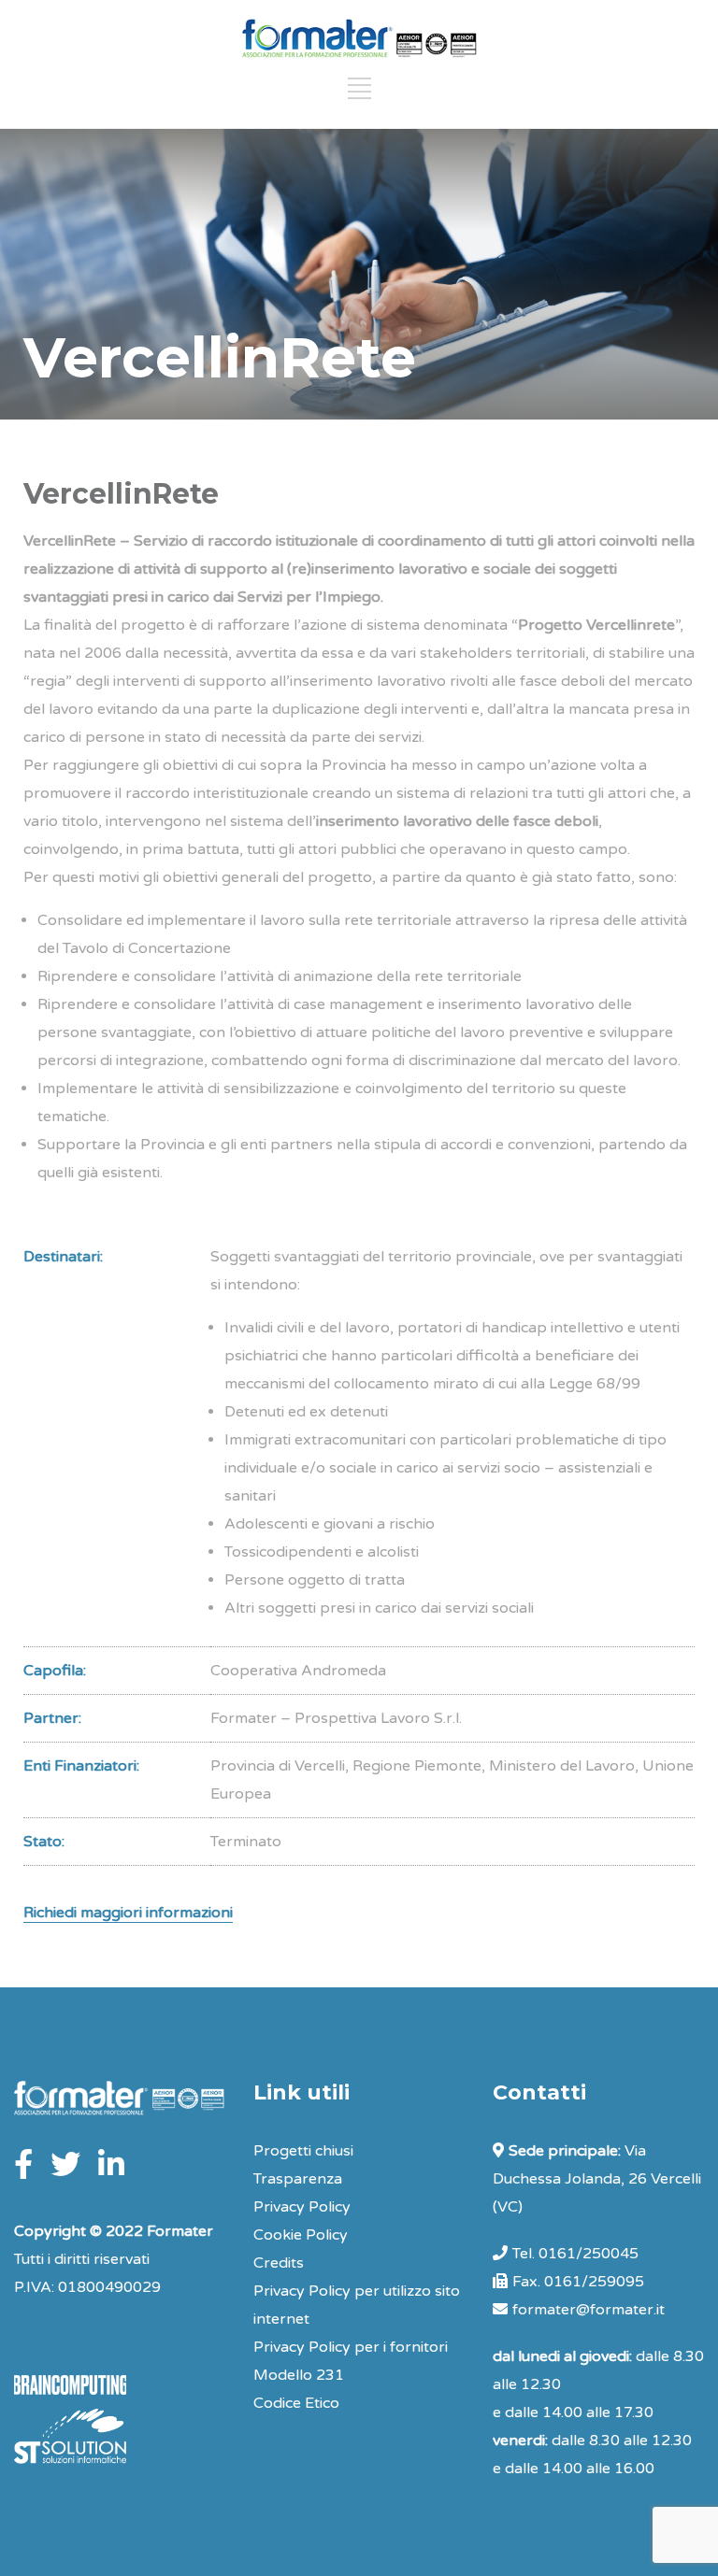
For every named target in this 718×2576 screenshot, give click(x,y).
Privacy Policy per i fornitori (351, 2347)
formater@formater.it (589, 2310)
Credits (279, 2263)
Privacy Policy (302, 2207)
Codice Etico (296, 2403)
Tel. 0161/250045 (575, 2254)
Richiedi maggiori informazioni (128, 1913)
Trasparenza (298, 2179)
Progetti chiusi (303, 2151)
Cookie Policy (301, 2235)
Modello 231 (299, 2375)
